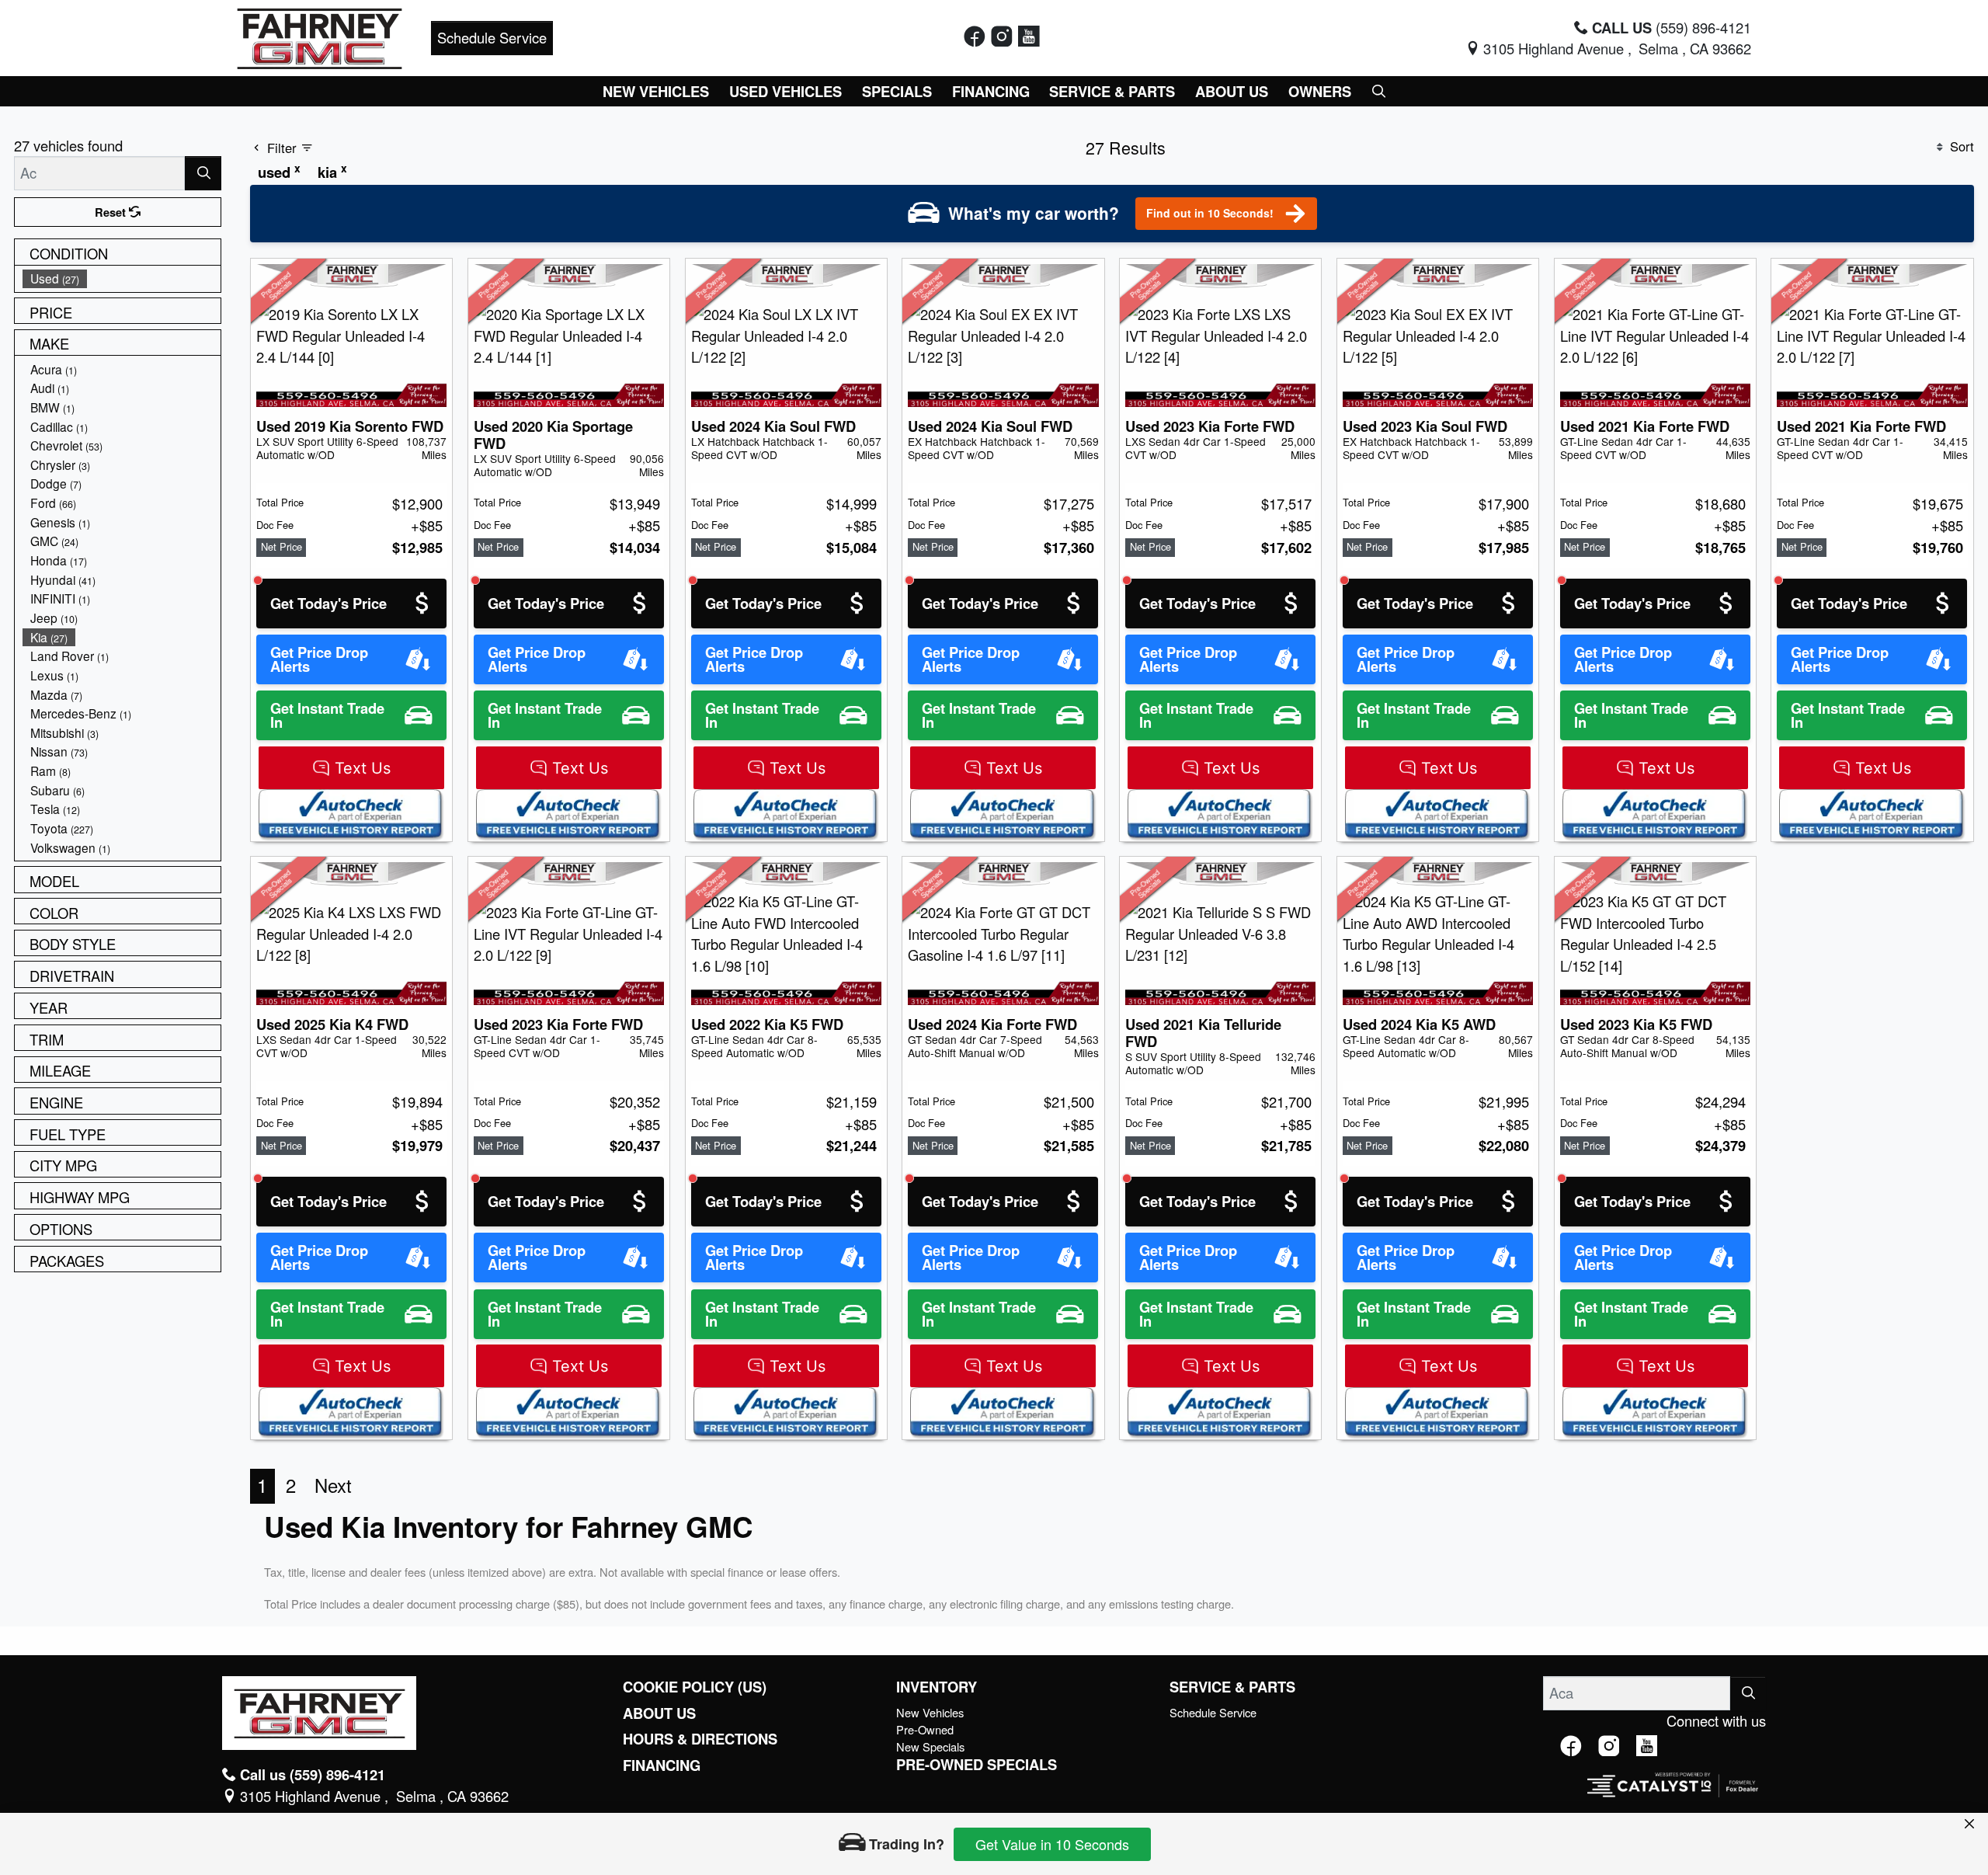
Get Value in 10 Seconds (1052, 1844)
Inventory (937, 1687)
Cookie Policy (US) (695, 1687)
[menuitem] (122, 278)
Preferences (1199, 1772)
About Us (659, 1713)
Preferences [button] (566, 1781)
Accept (1458, 1772)
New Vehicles (930, 1712)
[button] (657, 91)
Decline (1329, 1772)
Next (333, 1485)
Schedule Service (492, 37)
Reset (112, 212)
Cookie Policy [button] (889, 1765)
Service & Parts (1232, 1687)
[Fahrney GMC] (320, 36)
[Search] (203, 173)
